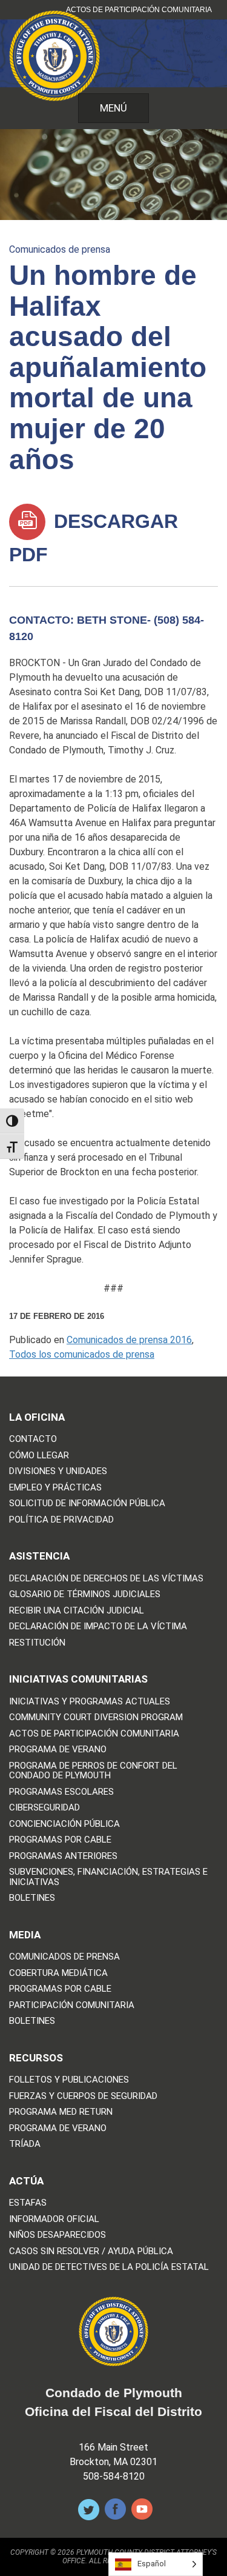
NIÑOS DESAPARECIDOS (58, 2235)
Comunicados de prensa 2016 (129, 1340)
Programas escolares (61, 1792)
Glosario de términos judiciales (85, 1594)
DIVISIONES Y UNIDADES (58, 1471)
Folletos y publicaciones (69, 2080)
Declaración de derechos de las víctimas (106, 1579)
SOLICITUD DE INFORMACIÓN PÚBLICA (87, 1503)
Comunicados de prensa (60, 249)
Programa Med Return (61, 2112)
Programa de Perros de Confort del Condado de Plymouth (93, 1771)
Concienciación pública (64, 1824)
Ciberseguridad (44, 1808)
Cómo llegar (39, 1456)
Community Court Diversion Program (96, 1717)
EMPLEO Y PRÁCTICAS (55, 1488)
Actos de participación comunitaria (139, 10)
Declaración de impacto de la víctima (98, 1627)
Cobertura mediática (58, 1973)
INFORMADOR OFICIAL (54, 2219)
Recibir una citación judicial (77, 1611)
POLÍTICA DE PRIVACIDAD (61, 1520)
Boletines (32, 1898)
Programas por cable (60, 1840)
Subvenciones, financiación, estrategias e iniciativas (108, 1877)
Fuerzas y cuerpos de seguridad (83, 2096)
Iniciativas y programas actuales (90, 1702)
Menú (113, 108)
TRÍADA (25, 2144)
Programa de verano (58, 1750)
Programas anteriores (63, 1856)
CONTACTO (33, 1439)
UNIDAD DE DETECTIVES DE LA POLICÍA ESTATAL (109, 2267)
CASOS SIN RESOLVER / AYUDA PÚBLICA (91, 2251)
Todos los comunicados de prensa (82, 1354)
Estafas (28, 2203)
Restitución (37, 1643)
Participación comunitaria (72, 2005)
